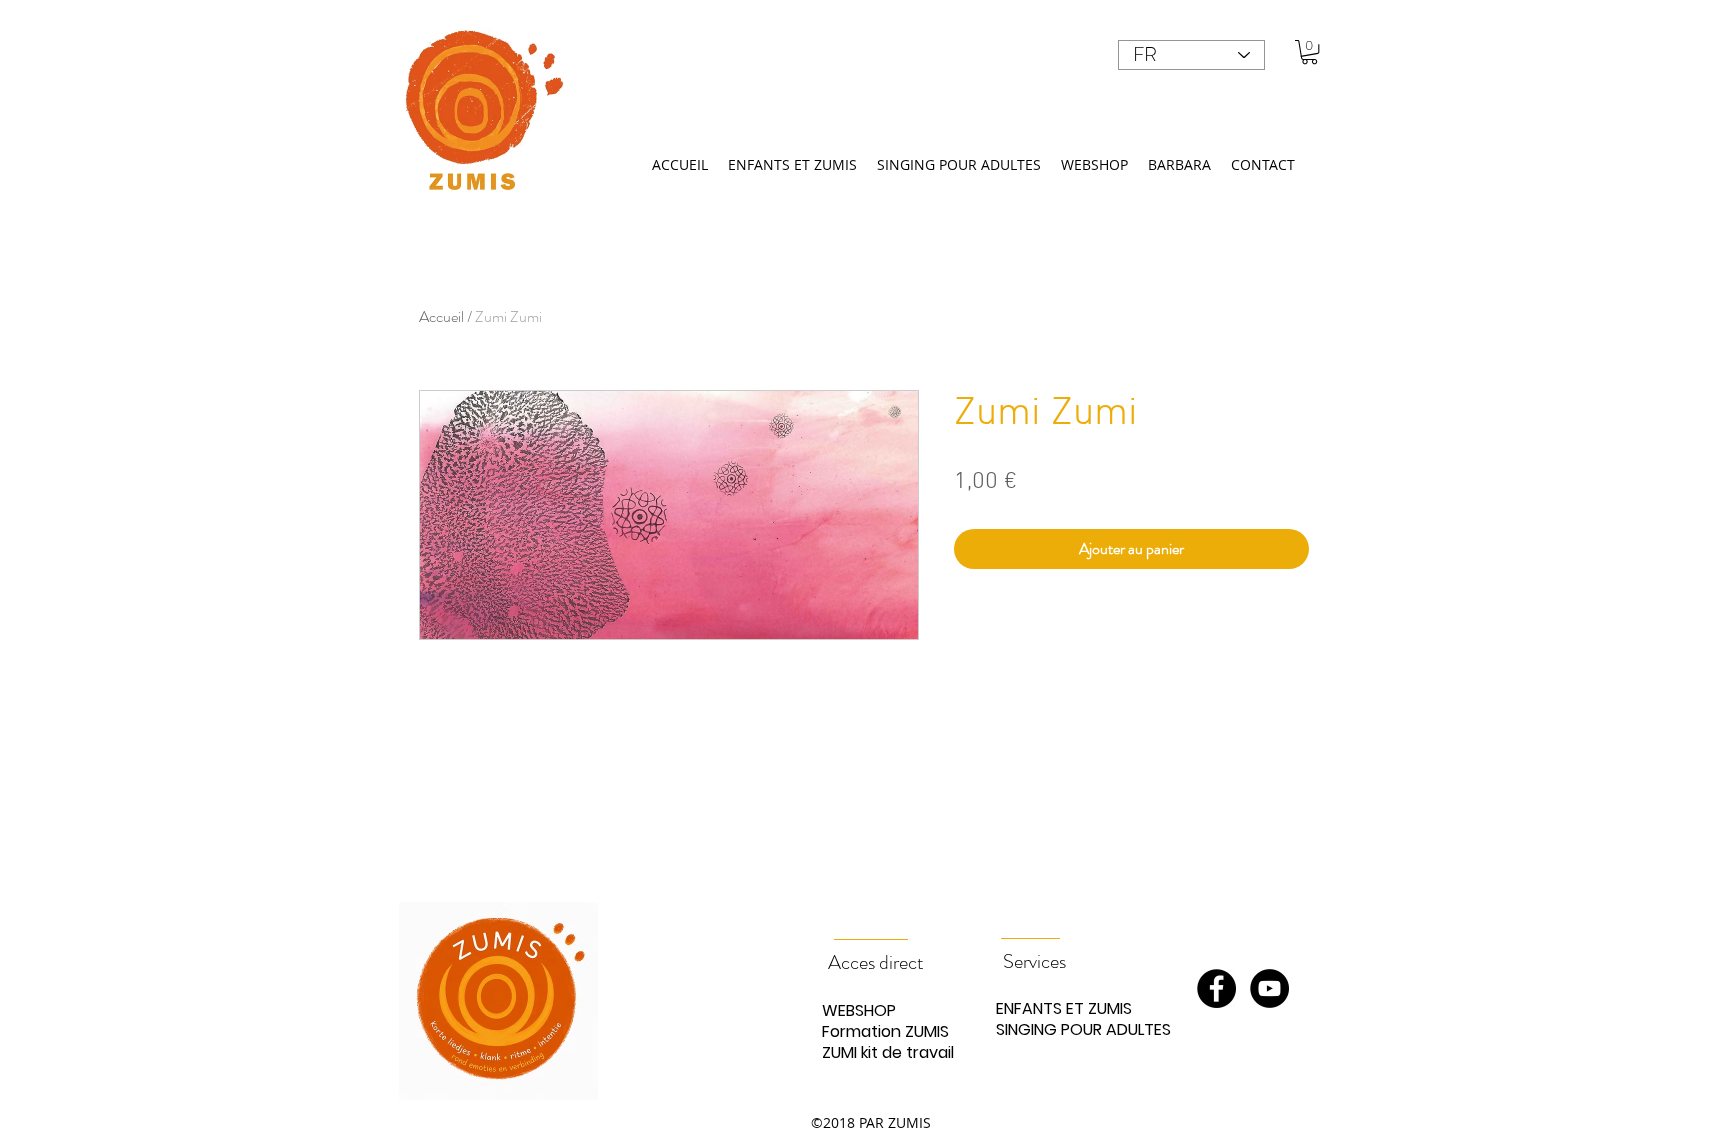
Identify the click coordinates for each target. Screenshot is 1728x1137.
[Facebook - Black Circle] (1216, 988)
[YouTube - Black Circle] (1269, 988)
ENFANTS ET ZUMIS (1064, 1008)
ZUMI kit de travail (888, 1052)
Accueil (441, 316)
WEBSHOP (859, 1010)
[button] (1309, 52)
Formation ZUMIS (885, 1031)
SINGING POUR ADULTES (1066, 1029)
